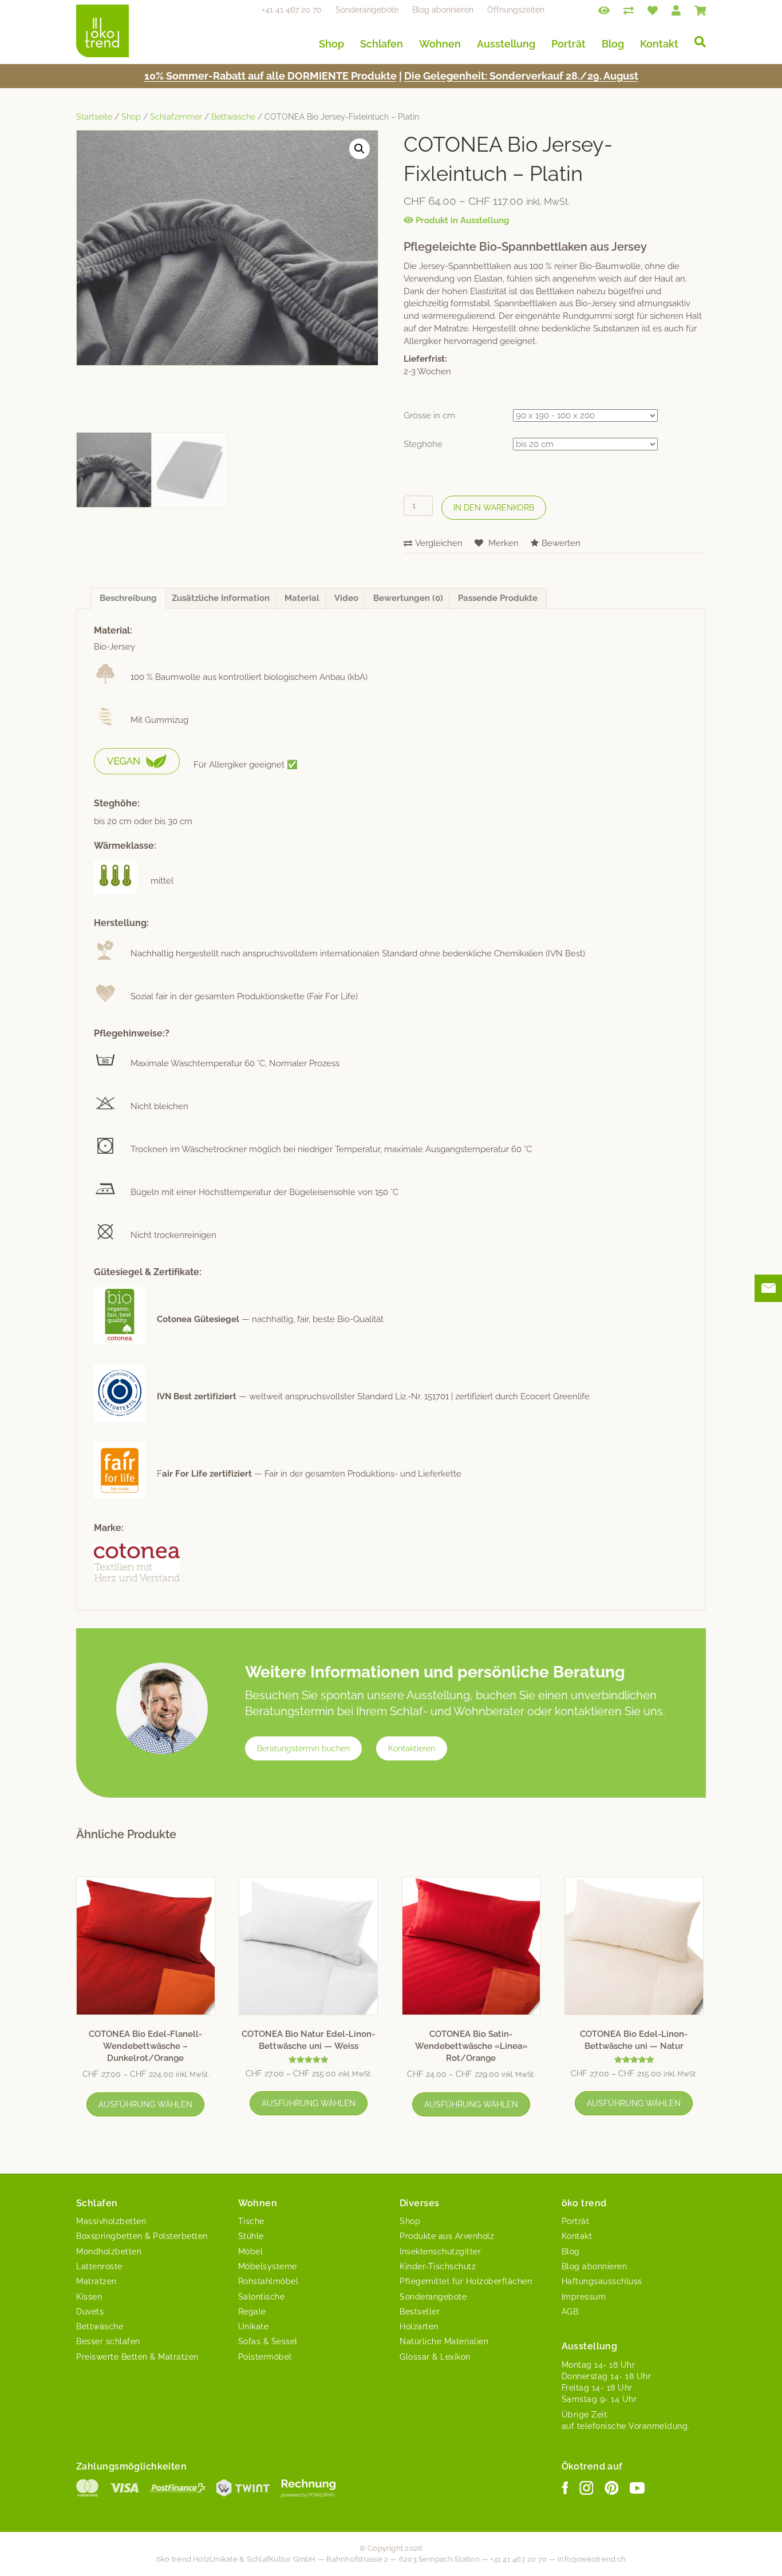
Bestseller (420, 2312)
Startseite (94, 117)
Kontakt (659, 44)
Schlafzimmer (176, 117)
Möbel (251, 2251)
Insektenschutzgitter (440, 2251)
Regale (252, 2312)
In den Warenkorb (494, 508)
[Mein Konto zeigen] (676, 10)
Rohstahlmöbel (268, 2281)
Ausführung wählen (145, 2104)
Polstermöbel (265, 2357)
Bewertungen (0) (408, 598)
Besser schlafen (108, 2341)
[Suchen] (696, 42)
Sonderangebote (367, 10)
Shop (331, 44)
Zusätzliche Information (221, 598)
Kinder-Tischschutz (438, 2266)
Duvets (90, 2312)
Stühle (251, 2236)
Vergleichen (439, 543)
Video (346, 598)
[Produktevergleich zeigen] (629, 10)
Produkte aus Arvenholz (447, 2236)
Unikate (254, 2326)
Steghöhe (423, 444)
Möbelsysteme (268, 2266)
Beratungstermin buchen (303, 1748)
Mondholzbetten (109, 2251)
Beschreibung (128, 598)
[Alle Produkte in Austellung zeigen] (604, 10)
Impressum (584, 2297)
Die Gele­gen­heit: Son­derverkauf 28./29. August (521, 76)
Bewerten (561, 543)
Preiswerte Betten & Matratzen (137, 2357)
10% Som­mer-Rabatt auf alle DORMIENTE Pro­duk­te (270, 76)
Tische (251, 2221)
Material (302, 598)
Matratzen (96, 2281)
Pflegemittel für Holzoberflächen (466, 2281)
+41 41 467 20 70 (292, 10)
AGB (570, 2312)
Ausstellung (506, 44)
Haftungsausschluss (602, 2281)
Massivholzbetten (111, 2221)
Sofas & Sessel (268, 2341)
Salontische (262, 2297)
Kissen (89, 2297)
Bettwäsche (233, 117)
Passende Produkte (498, 598)
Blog (613, 44)
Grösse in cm (429, 416)
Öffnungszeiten (516, 10)
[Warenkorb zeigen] (700, 10)
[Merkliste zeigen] (653, 10)
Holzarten (419, 2326)
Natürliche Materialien (444, 2341)
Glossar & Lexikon (435, 2357)
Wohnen (440, 44)
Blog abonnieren (443, 10)
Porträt (568, 44)
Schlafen (382, 44)
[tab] (128, 599)
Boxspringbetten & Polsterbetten (142, 2236)
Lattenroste (99, 2266)
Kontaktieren (412, 1748)
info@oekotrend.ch (592, 2559)
